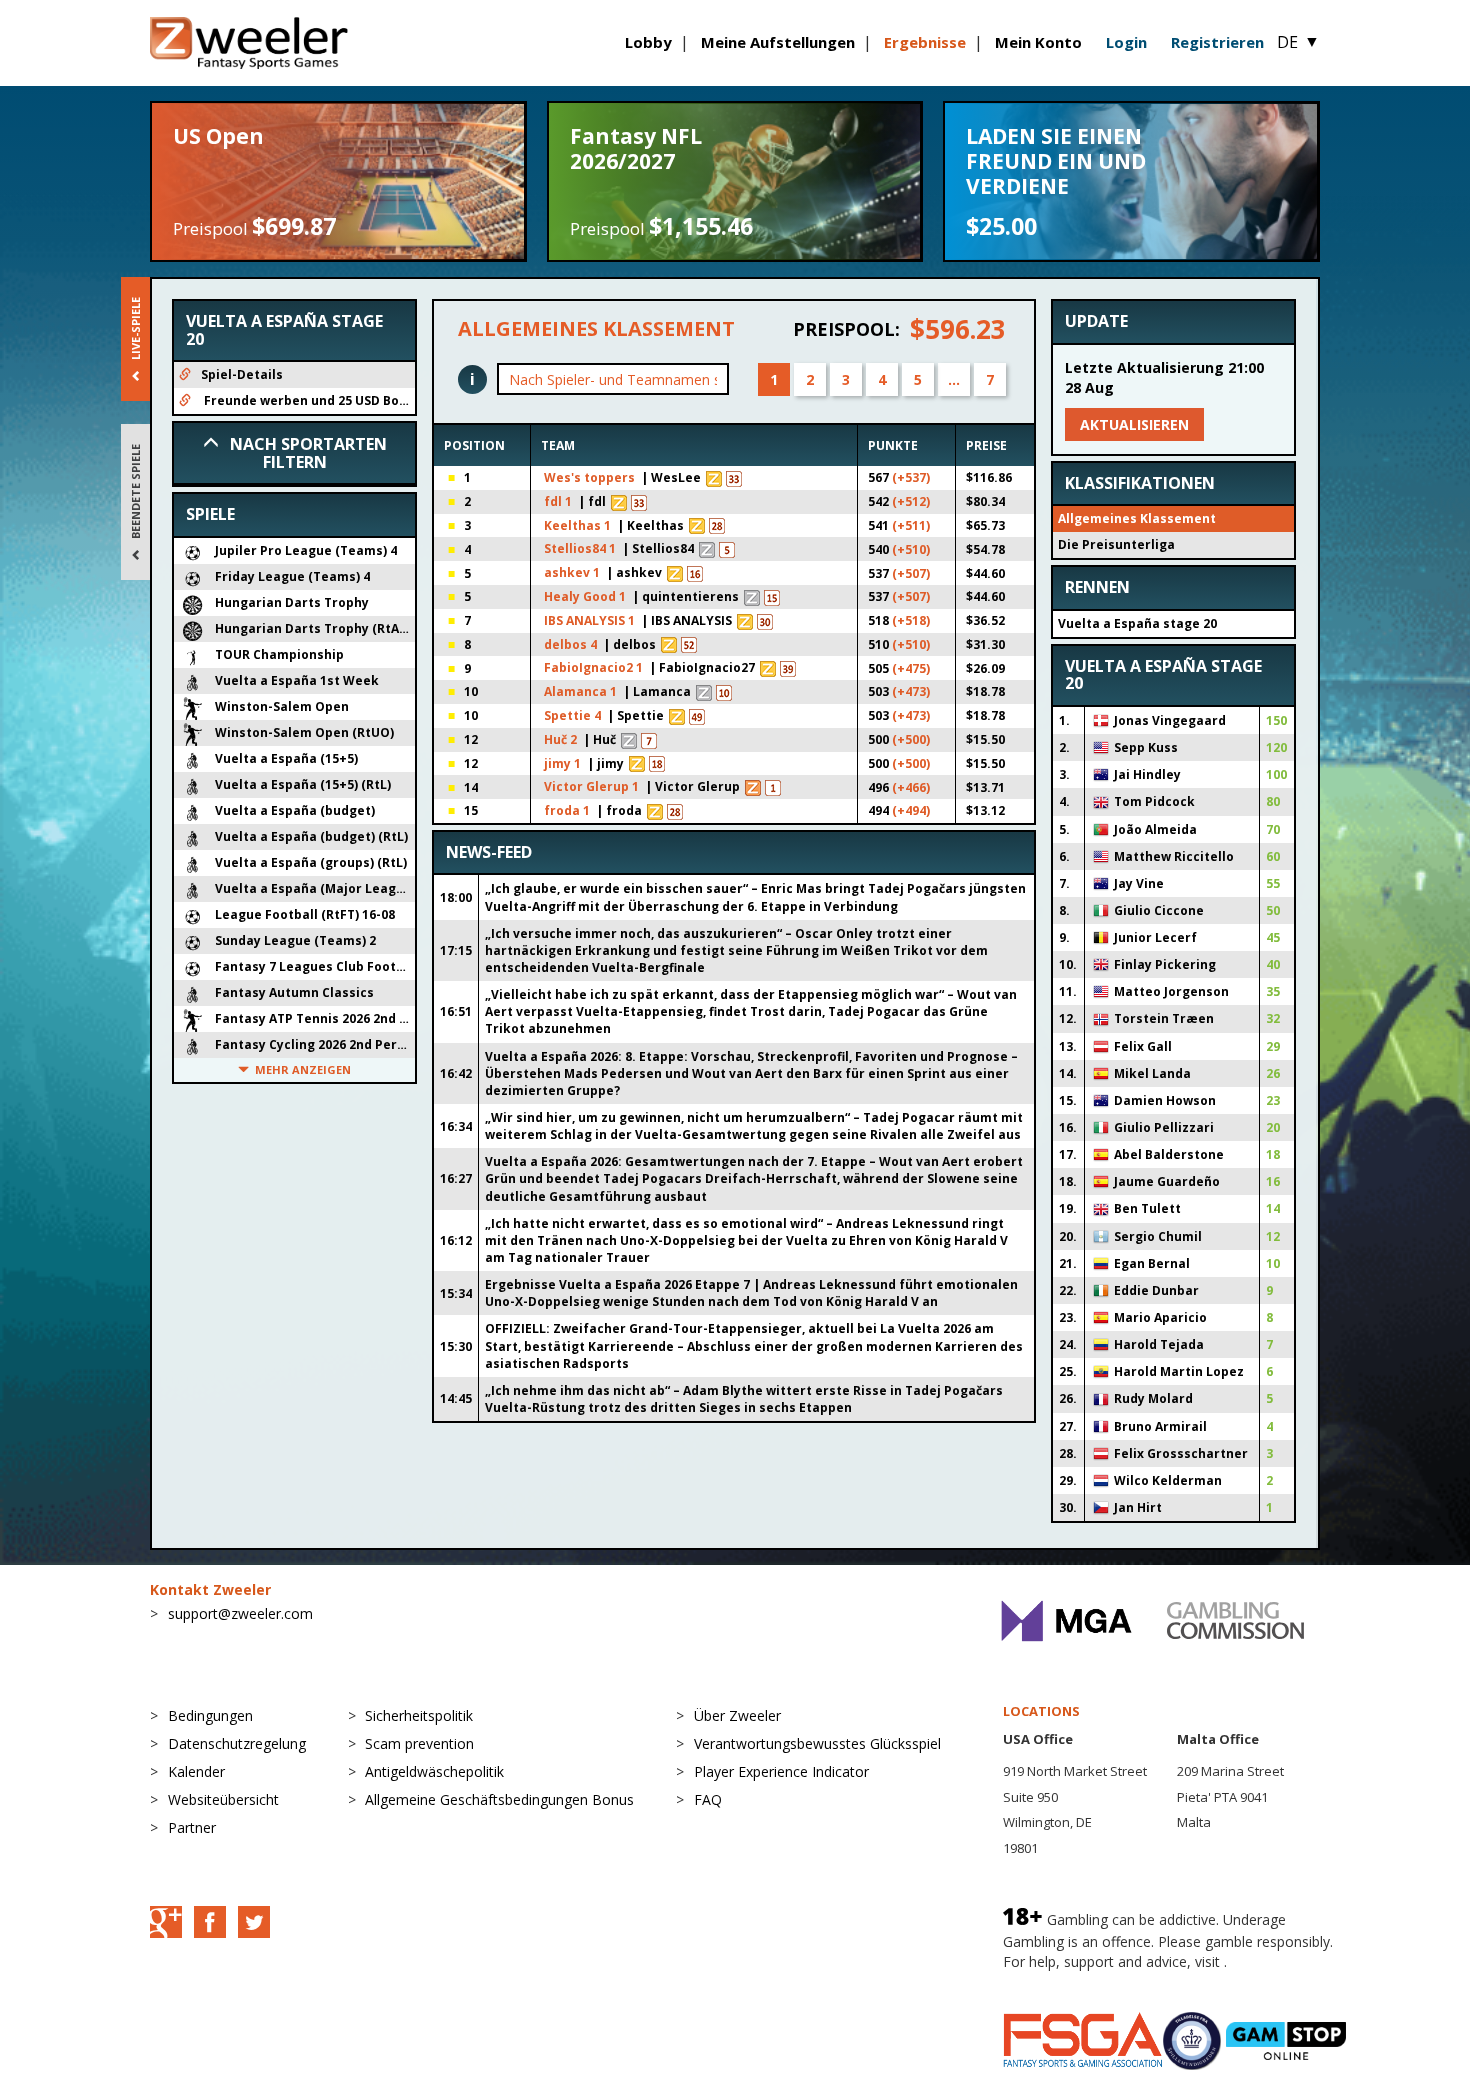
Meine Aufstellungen (778, 42)
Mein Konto (1038, 42)
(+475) (911, 668)
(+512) (911, 501)
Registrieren (1217, 42)
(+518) (911, 620)
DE (1298, 42)
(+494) (911, 810)
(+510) (911, 549)
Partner (192, 1827)
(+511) (911, 525)
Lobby (648, 42)
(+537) (911, 477)
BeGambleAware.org (1070, 1981)
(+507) (911, 573)
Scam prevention (419, 1743)
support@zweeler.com (240, 1613)
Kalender (196, 1771)
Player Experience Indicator (781, 1771)
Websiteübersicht (223, 1799)
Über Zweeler (737, 1715)
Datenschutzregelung (237, 1743)
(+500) (911, 739)
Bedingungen (210, 1715)
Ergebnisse (925, 42)
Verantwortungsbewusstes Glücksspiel (817, 1743)
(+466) (911, 787)
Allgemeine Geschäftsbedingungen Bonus (499, 1799)
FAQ (708, 1799)
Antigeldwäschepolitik (434, 1771)
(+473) (911, 691)
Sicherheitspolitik (419, 1715)
